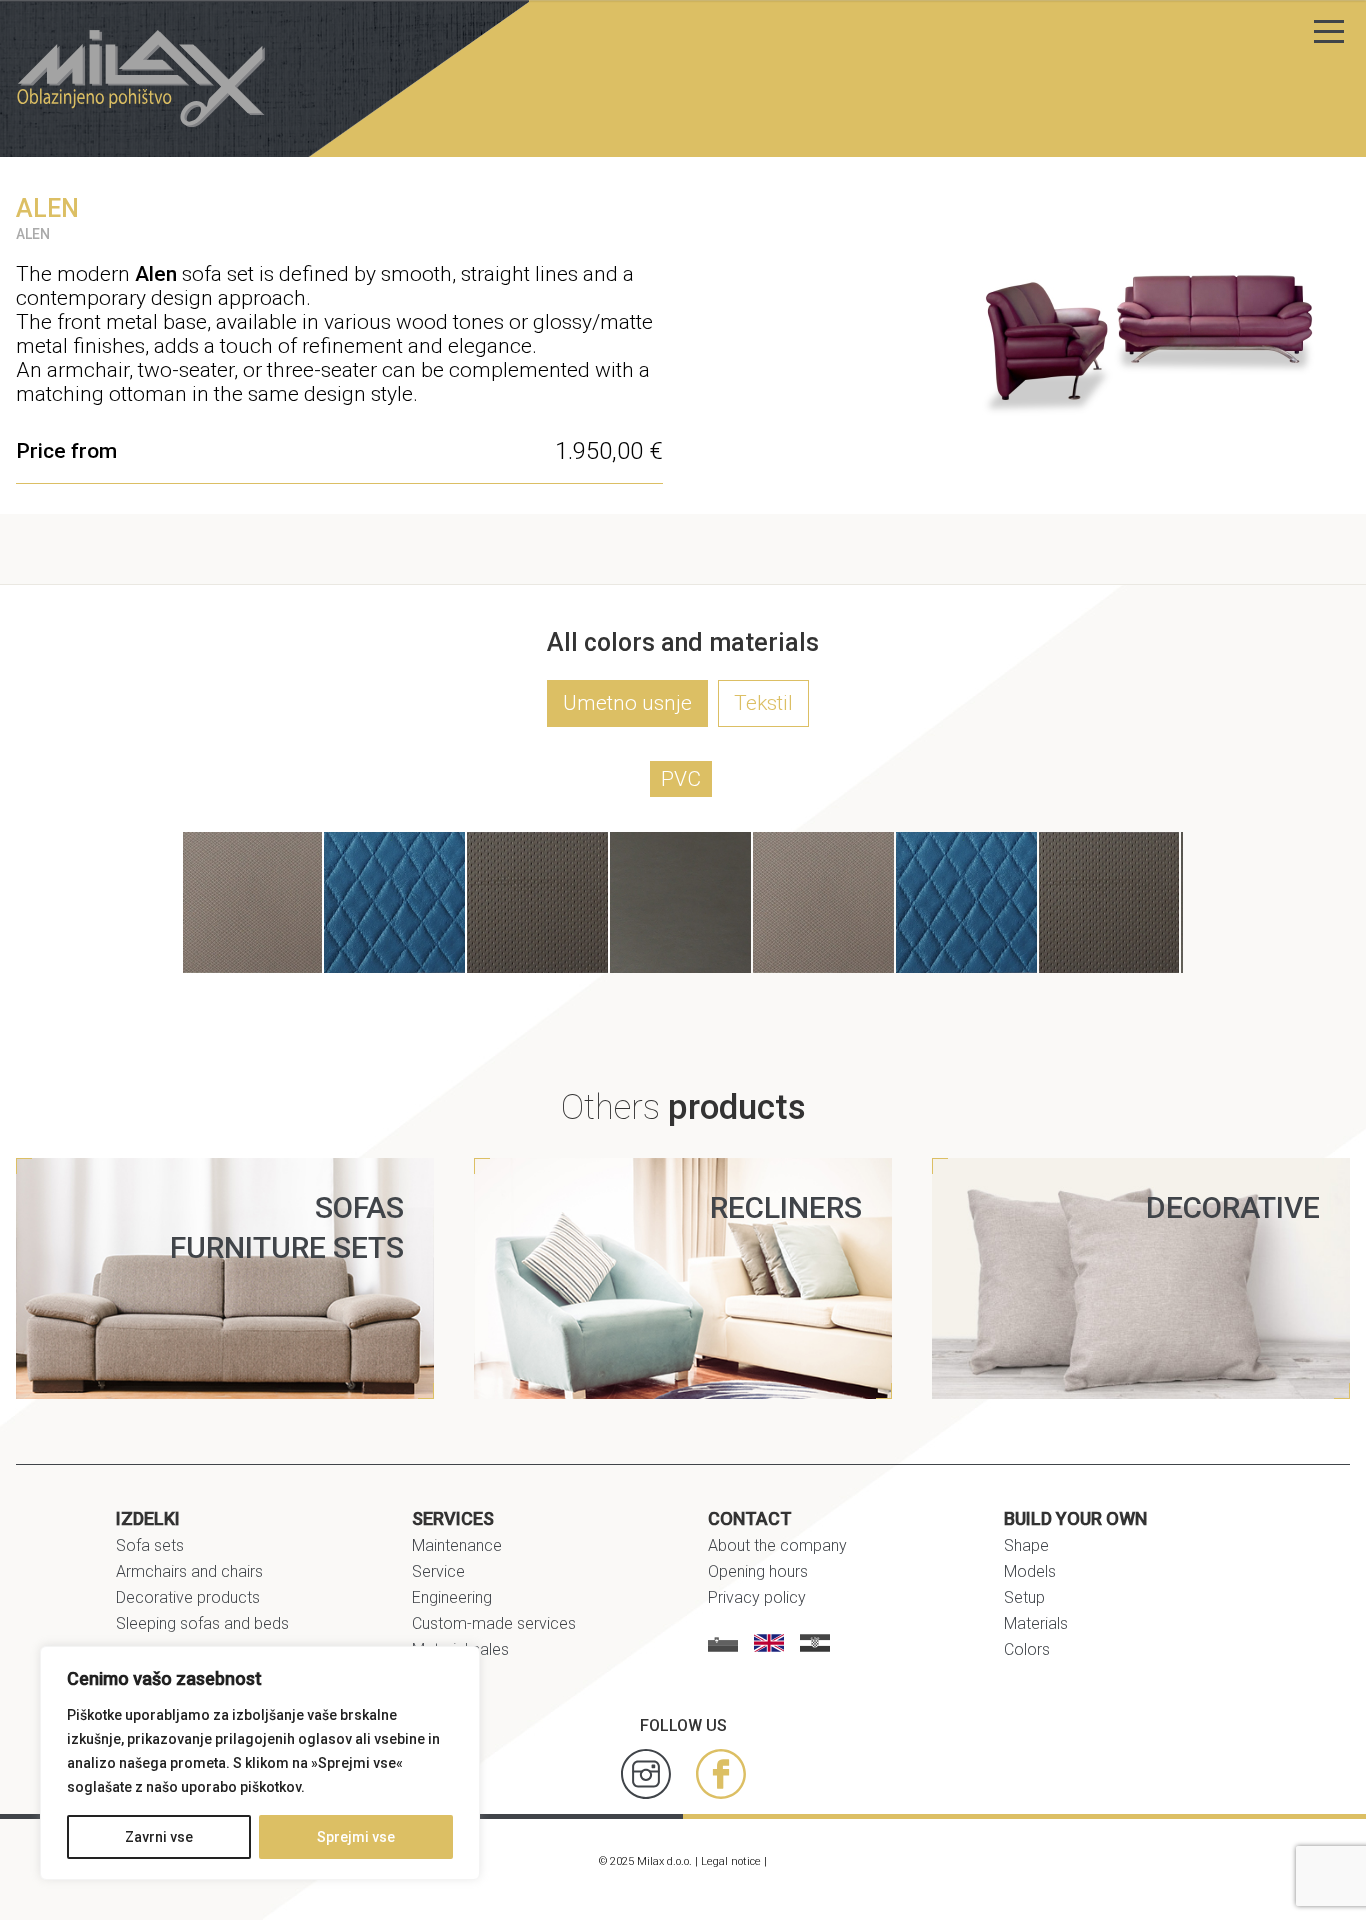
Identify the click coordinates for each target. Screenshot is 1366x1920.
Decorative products (188, 1597)
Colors (1027, 1649)
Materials (1036, 1623)
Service (438, 1571)
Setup (1024, 1597)
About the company (777, 1545)
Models (1030, 1571)
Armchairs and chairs (189, 1571)
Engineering (452, 1597)
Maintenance (457, 1545)
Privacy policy (757, 1597)
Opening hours (758, 1571)
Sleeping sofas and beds (202, 1623)
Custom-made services (494, 1623)
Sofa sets (150, 1545)
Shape (1026, 1545)
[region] (260, 1763)
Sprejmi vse (356, 1837)
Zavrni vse (159, 1837)
